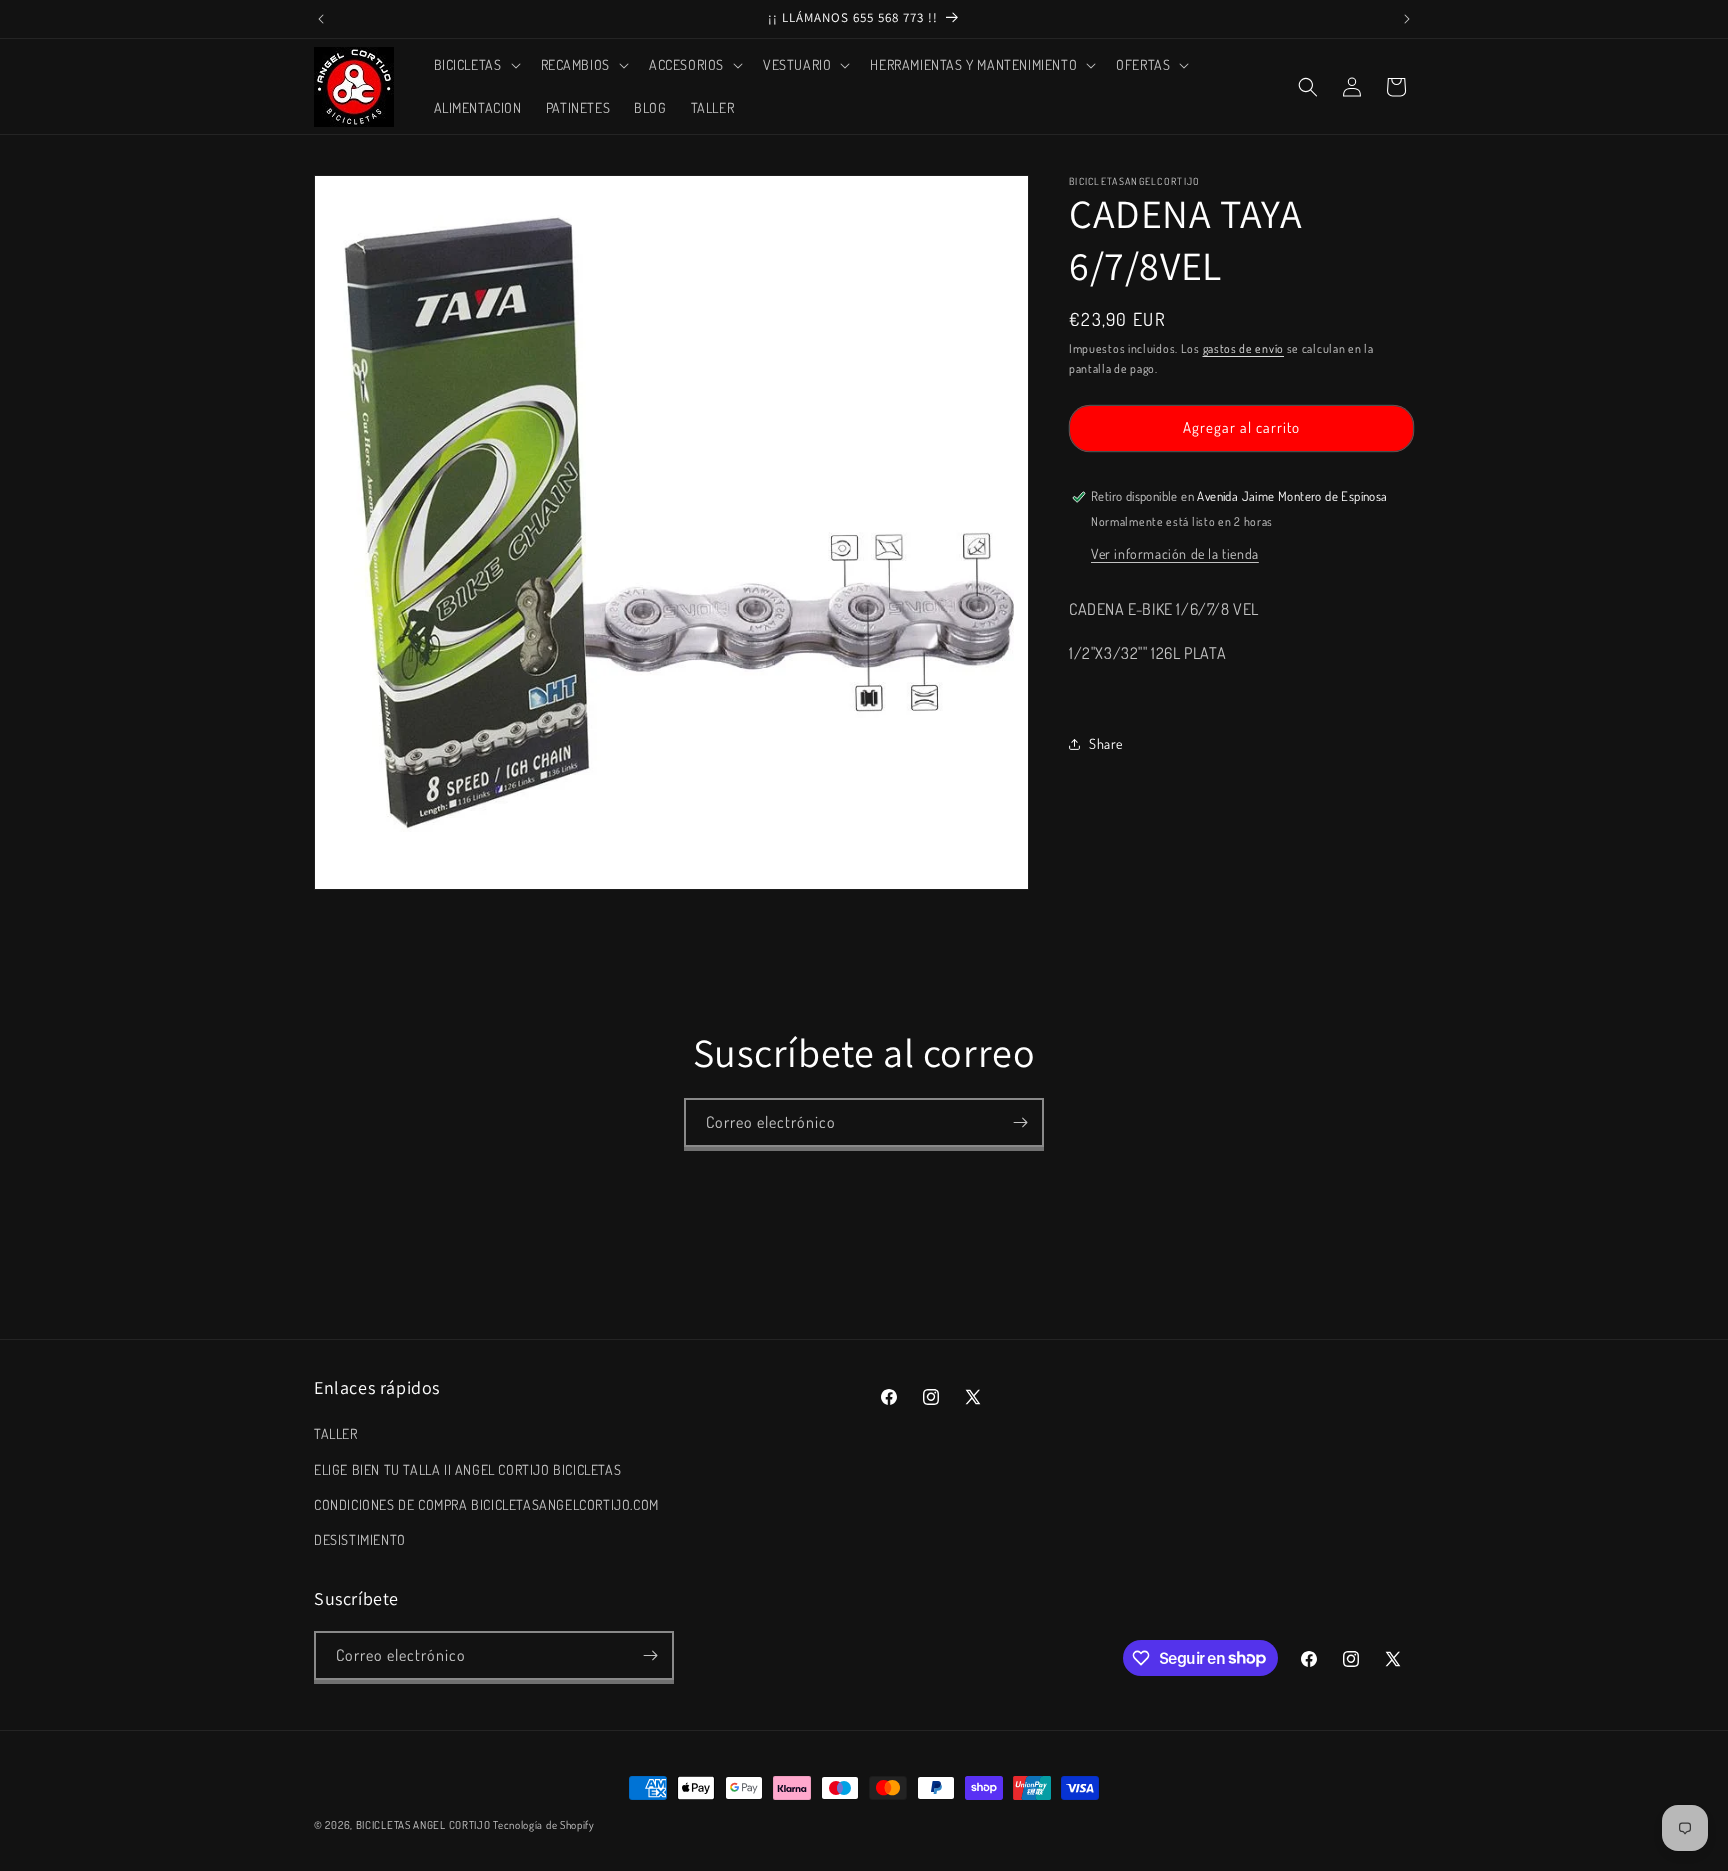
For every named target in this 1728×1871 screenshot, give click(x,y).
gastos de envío (1244, 348)
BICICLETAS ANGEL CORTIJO (423, 1825)
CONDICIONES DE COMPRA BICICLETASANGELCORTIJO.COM (486, 1504)
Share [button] (1106, 743)
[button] (475, 65)
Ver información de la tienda (1175, 553)
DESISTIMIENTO (360, 1539)
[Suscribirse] (1020, 1122)
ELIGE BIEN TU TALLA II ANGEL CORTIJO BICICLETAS (467, 1469)
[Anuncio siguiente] (1407, 19)
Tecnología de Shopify (544, 1825)
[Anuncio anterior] (321, 19)
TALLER (336, 1433)
